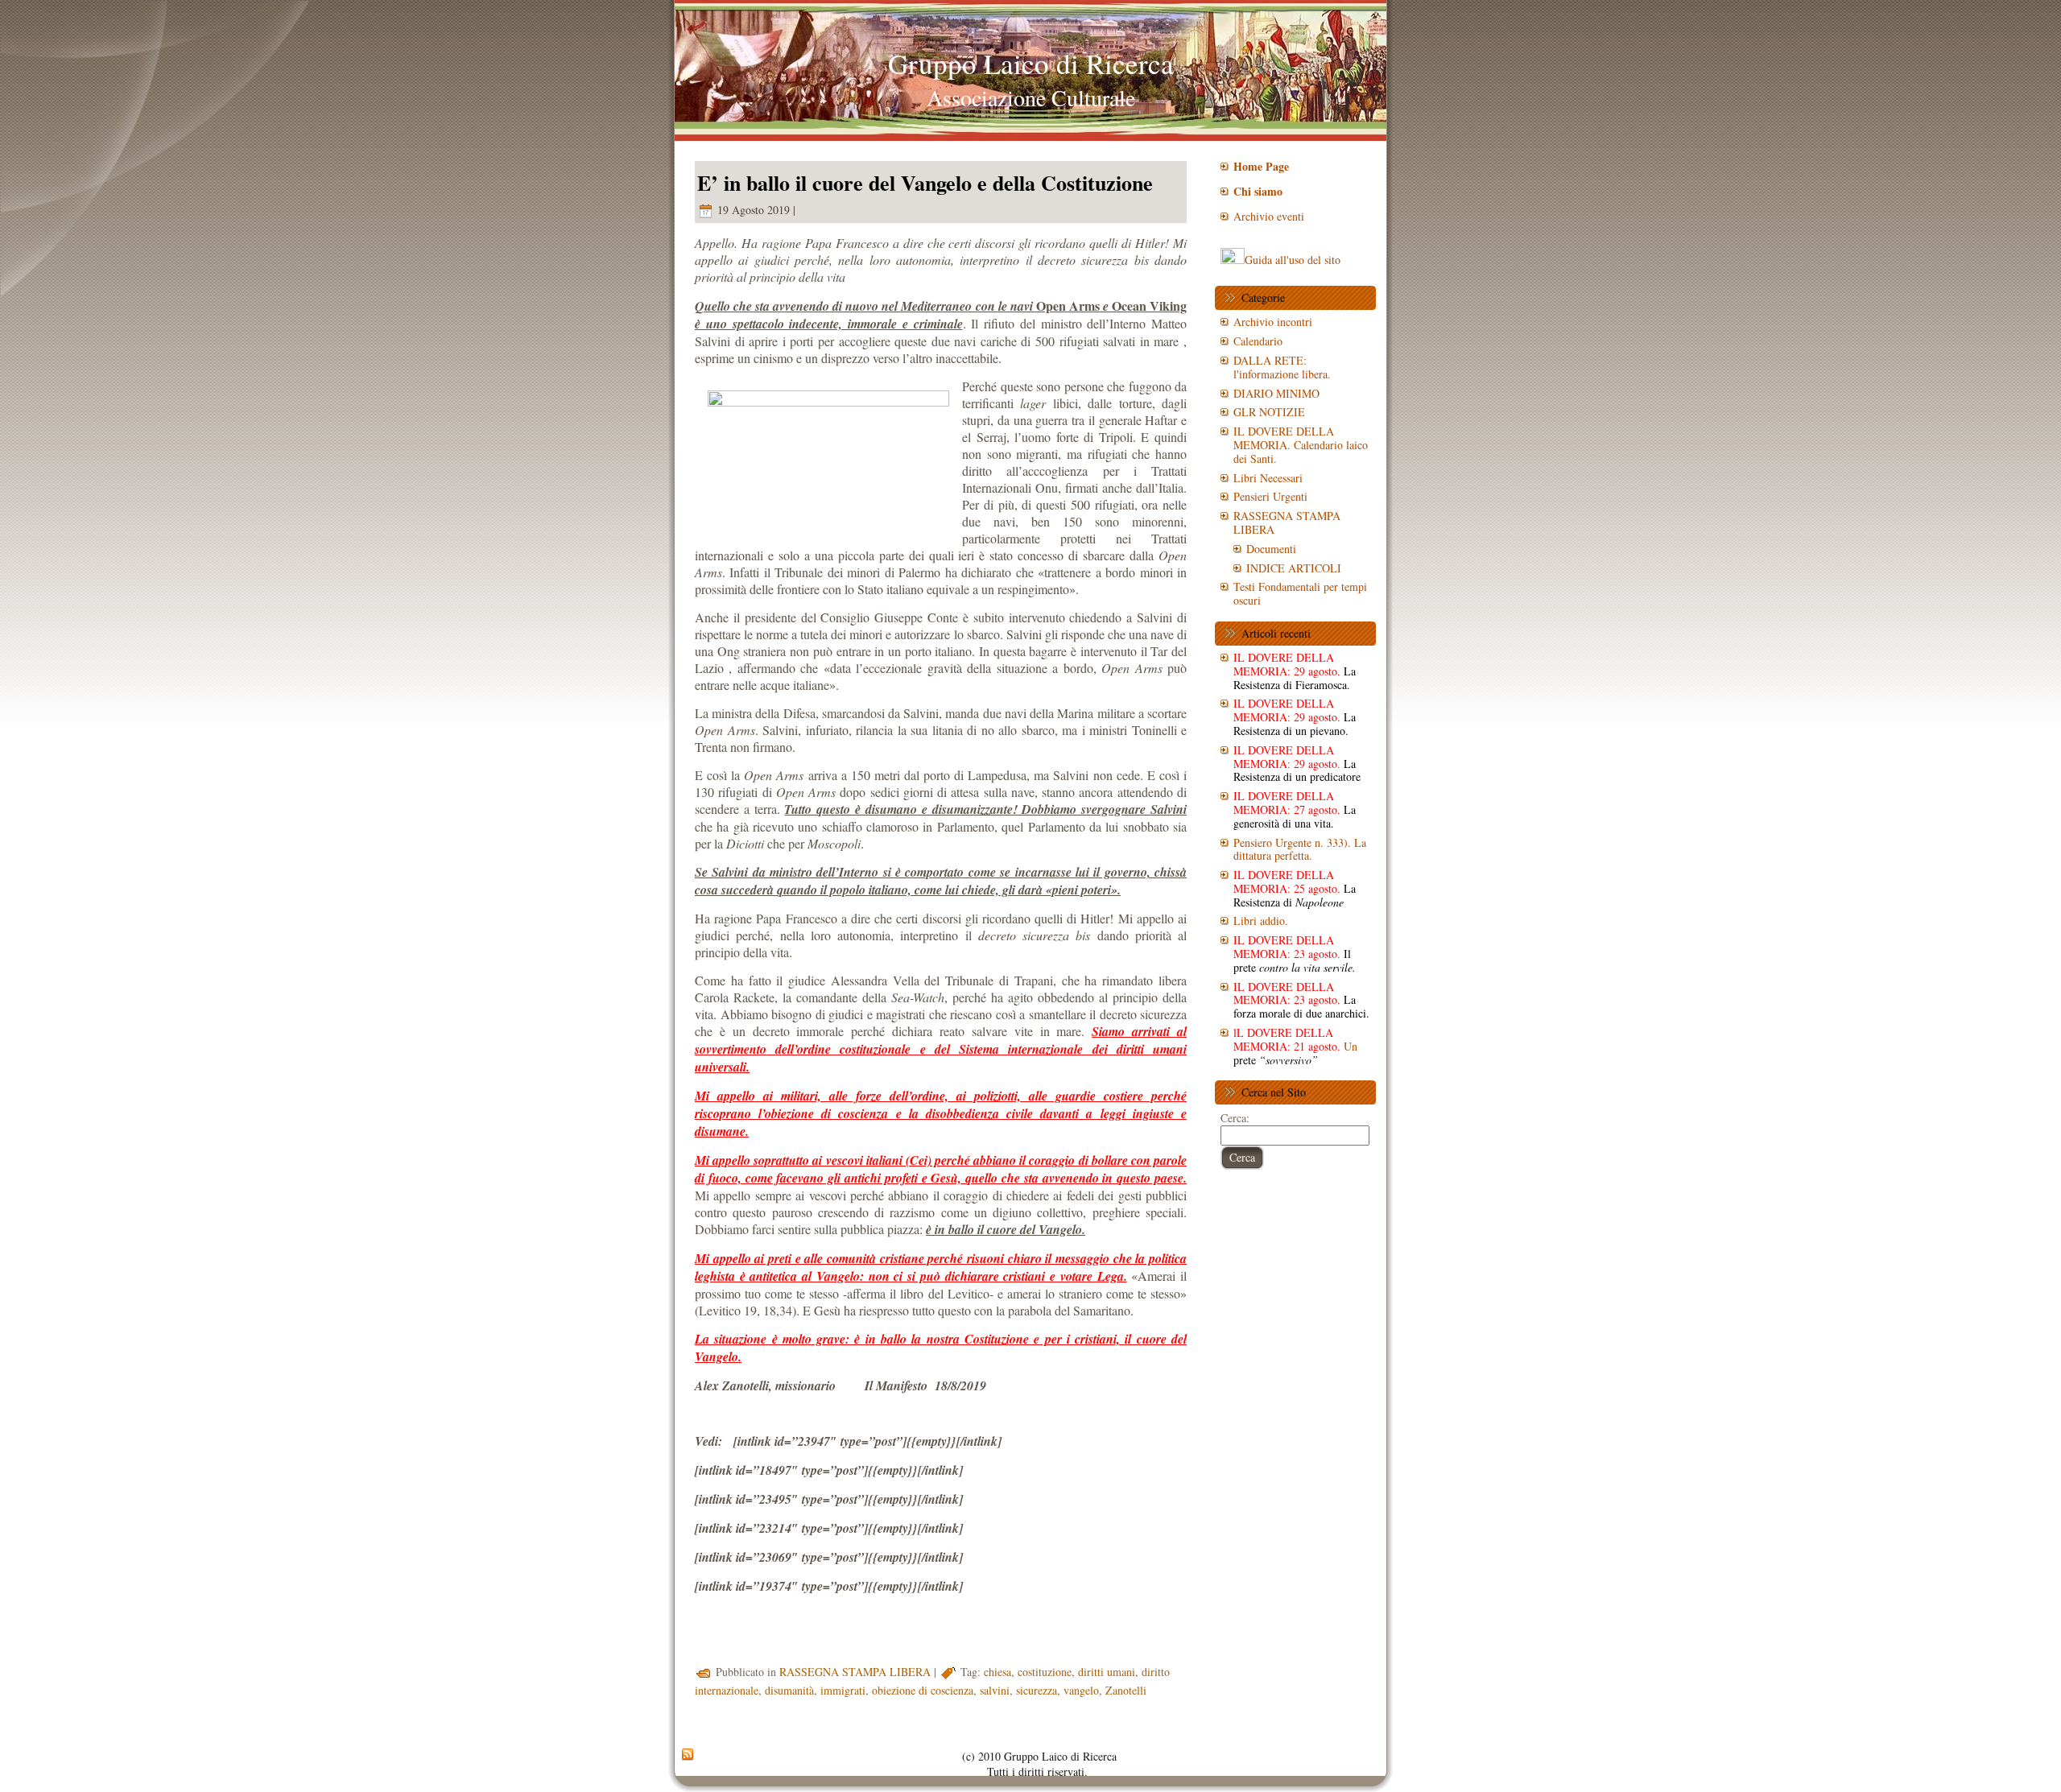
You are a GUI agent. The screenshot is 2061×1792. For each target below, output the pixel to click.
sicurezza (1037, 1690)
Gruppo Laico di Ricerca (1031, 63)
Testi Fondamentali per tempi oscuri (1300, 593)
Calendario (1258, 341)
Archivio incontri (1273, 322)
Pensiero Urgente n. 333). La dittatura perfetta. (1300, 849)
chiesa (997, 1672)
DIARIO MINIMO (1276, 393)
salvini (995, 1690)
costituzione (1045, 1672)
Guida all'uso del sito (1293, 260)
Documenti (1271, 549)
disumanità (789, 1690)
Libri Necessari (1268, 478)
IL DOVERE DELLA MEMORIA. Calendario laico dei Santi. (1301, 445)
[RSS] (688, 1755)
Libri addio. (1261, 921)
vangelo (1081, 1690)
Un (1295, 1046)
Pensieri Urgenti (1270, 496)
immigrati (843, 1690)
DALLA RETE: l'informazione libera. (1282, 367)
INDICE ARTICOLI (1294, 568)
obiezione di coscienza (923, 1690)
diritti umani (1107, 1672)
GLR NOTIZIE (1269, 412)
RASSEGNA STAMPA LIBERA (855, 1672)
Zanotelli (1126, 1690)
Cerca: (1235, 1118)
